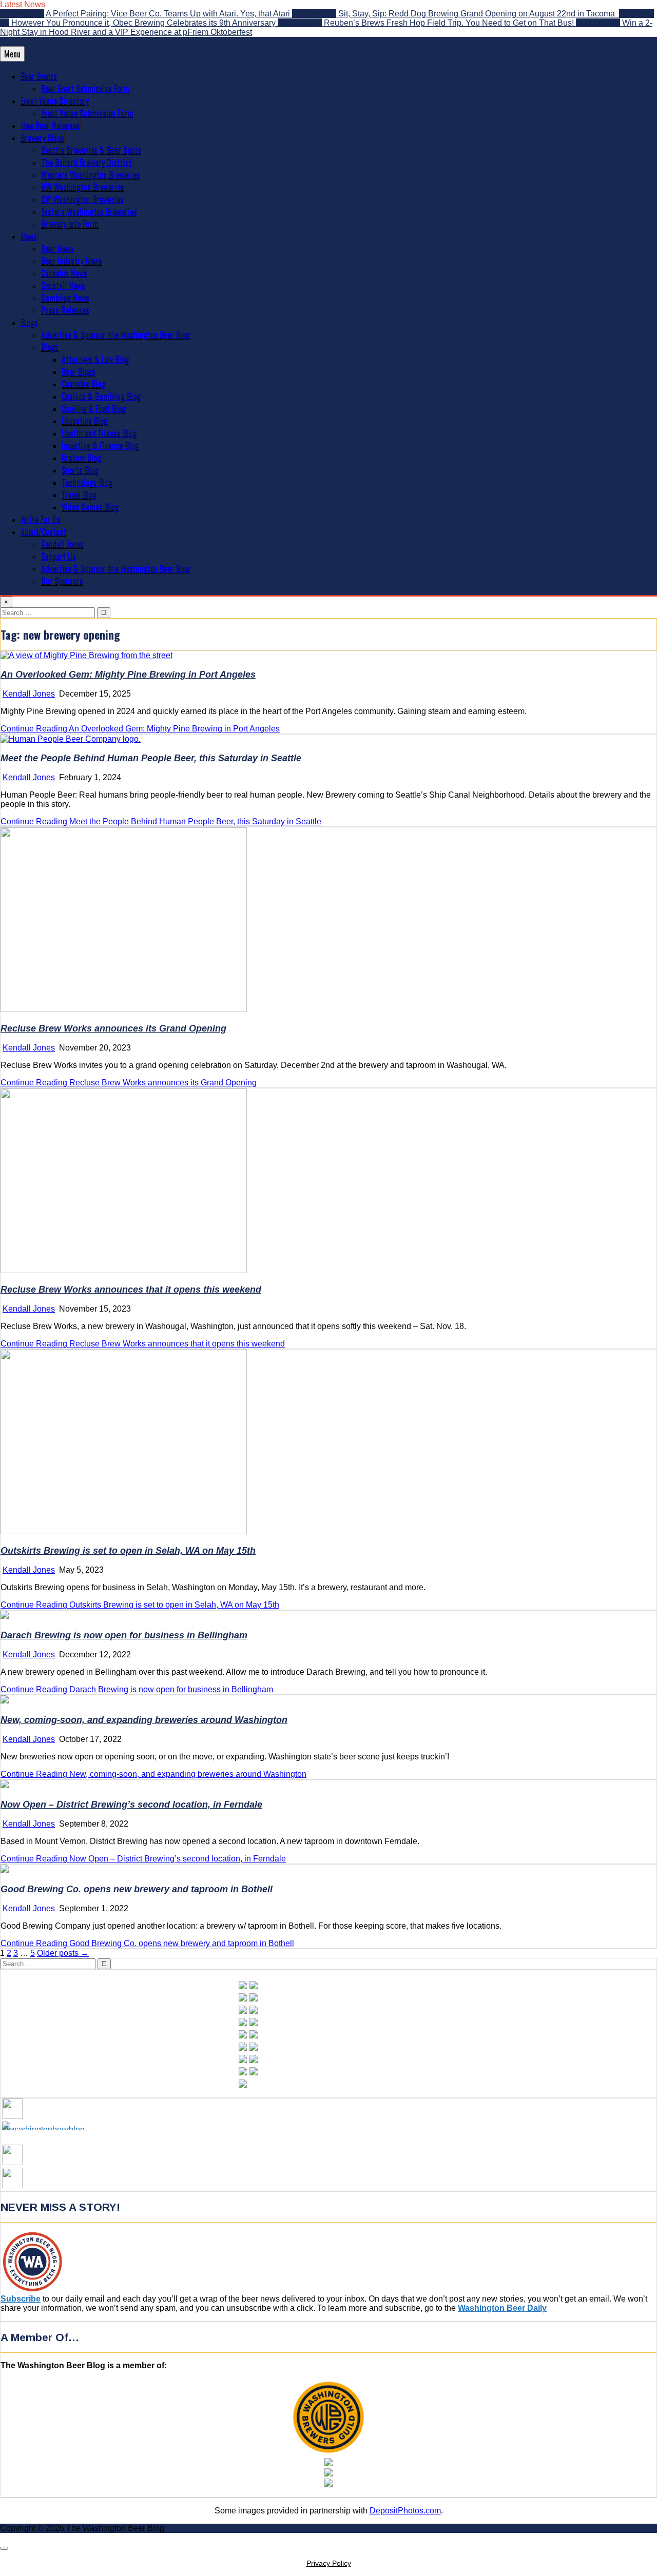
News (29, 236)
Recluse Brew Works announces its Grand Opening (113, 1028)
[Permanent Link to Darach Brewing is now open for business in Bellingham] (5, 1616)
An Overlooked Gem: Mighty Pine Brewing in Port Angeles (128, 675)
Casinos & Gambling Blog (101, 396)
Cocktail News (63, 285)
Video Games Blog (90, 507)
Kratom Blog (81, 458)
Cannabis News (64, 273)
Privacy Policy (329, 2563)
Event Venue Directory (55, 101)
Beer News (57, 248)
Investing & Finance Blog (100, 445)
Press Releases (65, 310)
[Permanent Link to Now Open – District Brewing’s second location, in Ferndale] (5, 1785)
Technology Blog (87, 482)
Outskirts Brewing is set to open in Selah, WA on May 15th (128, 1551)
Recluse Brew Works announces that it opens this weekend (131, 1290)
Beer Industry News (72, 261)
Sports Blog (80, 470)
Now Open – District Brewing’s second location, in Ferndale (131, 1805)
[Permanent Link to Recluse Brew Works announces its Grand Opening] (124, 1009)
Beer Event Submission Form (85, 88)
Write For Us (41, 519)
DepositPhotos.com (405, 2511)
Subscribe (21, 2299)
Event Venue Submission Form (87, 113)
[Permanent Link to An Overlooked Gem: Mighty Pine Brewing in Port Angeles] (86, 655)
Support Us (59, 556)
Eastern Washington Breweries (89, 211)
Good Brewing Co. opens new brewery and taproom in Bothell (137, 1889)
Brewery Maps (42, 137)
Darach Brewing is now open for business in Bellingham (124, 1635)
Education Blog (85, 421)
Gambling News (65, 298)
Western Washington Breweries (91, 174)
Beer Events (39, 76)
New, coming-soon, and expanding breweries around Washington (144, 1720)
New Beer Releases (50, 125)
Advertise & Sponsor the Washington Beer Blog (115, 334)
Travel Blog (79, 494)
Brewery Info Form (70, 224)
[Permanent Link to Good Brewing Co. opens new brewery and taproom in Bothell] (5, 1870)
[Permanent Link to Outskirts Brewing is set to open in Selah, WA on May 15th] (124, 1531)
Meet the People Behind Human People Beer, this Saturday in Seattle (151, 758)
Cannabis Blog (83, 384)
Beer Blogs (79, 371)
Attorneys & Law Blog (95, 359)
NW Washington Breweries (83, 187)
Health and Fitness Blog (99, 433)
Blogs (29, 322)
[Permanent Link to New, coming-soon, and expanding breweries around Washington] (5, 1701)
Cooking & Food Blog (94, 408)
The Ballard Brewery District (86, 162)
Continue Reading (140, 729)
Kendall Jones (62, 544)
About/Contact (43, 531)
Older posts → (63, 1953)
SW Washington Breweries (82, 199)
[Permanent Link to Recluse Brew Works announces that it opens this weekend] (124, 1270)
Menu (12, 54)
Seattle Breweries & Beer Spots (91, 150)
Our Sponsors (62, 581)
